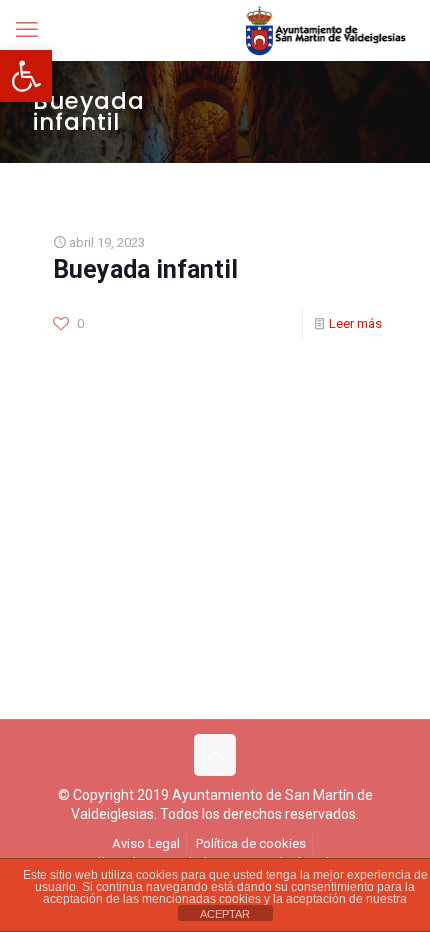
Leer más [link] (355, 323)
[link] (26, 76)
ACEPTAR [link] (225, 914)
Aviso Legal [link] (146, 843)
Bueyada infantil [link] (145, 269)
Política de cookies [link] (251, 843)
